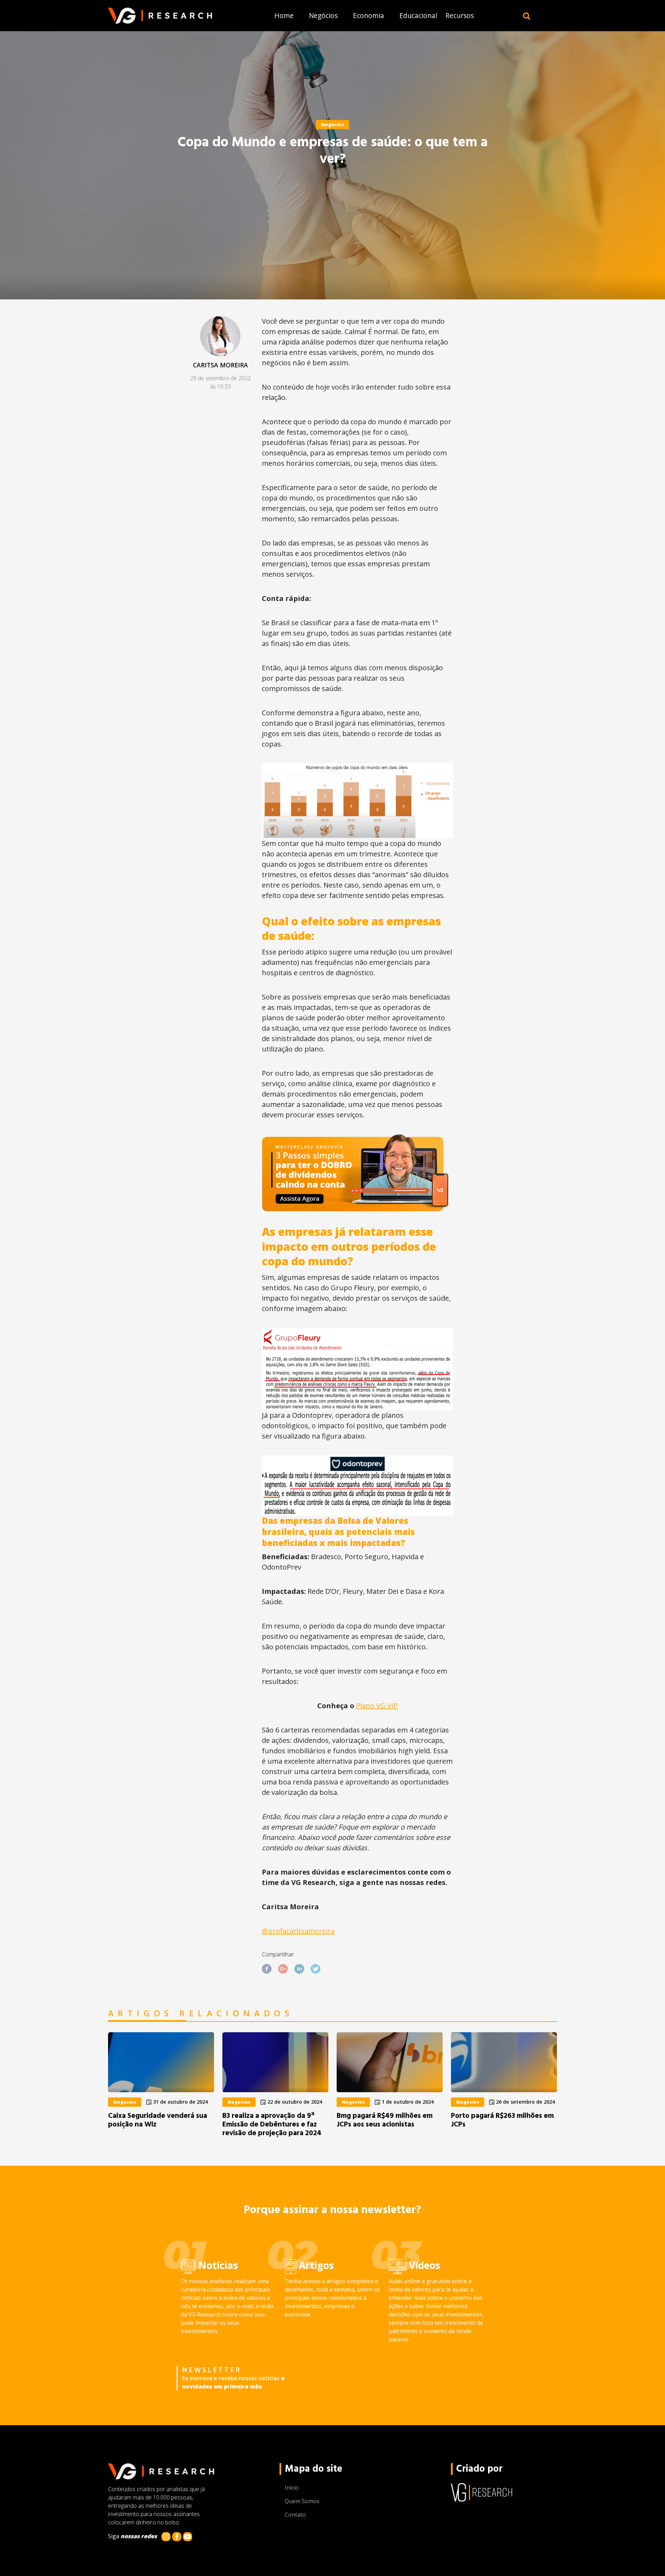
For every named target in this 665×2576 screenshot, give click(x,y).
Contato (295, 2515)
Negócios (323, 15)
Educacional (418, 15)
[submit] (527, 16)
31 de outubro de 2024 (180, 2102)
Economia (369, 15)
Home (284, 15)
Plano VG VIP (377, 1706)
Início (292, 2488)
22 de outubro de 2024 (294, 2102)
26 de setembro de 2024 (525, 2102)
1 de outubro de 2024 (407, 2102)
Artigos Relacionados (201, 2014)
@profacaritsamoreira (298, 1931)
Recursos (460, 15)
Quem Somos (302, 2501)
